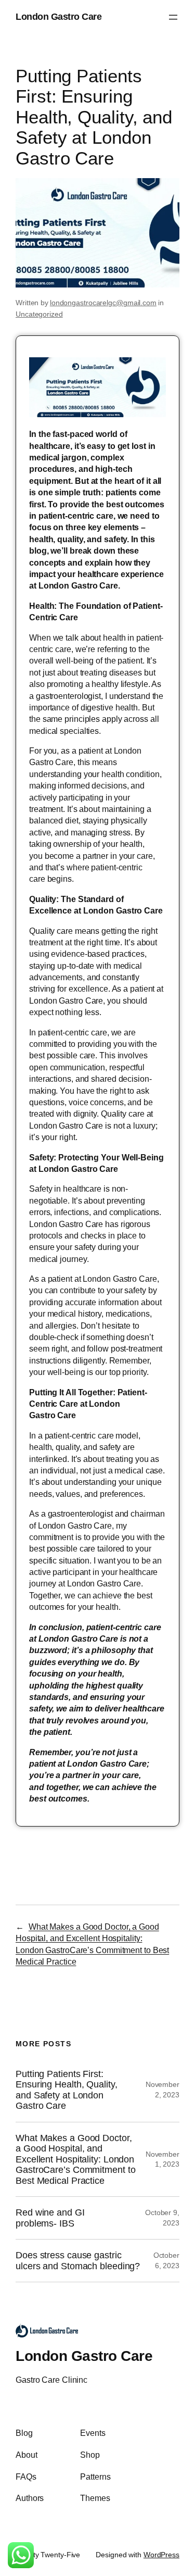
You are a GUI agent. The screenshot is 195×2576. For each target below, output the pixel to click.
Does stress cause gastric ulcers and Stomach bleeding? (78, 2260)
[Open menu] (173, 17)
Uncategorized (39, 314)
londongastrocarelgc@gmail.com (103, 303)
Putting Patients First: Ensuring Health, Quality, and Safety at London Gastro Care (67, 2090)
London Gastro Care (58, 17)
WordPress (161, 2555)
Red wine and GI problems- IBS (50, 2218)
